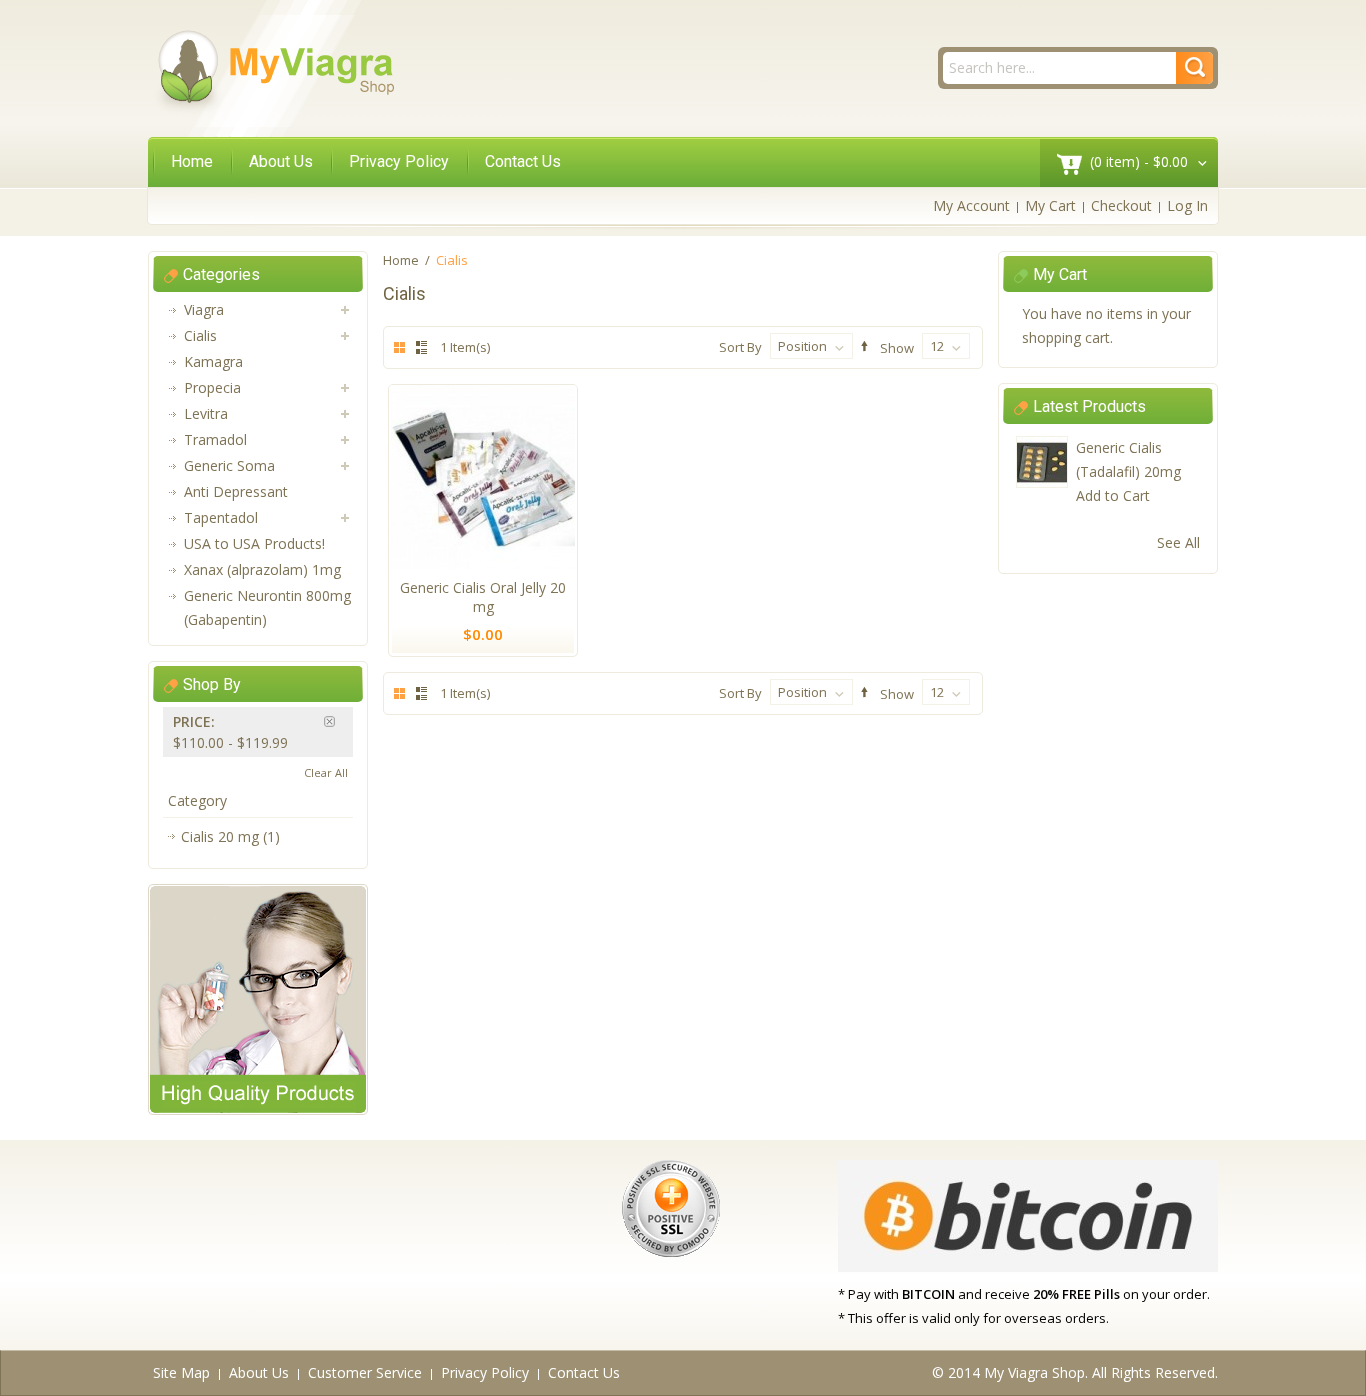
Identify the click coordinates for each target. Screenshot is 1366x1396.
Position (802, 346)
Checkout (1121, 205)
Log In (1187, 205)
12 (937, 346)
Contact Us (523, 161)
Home (192, 161)
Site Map (181, 1372)
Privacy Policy (399, 161)
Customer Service (365, 1372)
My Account (971, 205)
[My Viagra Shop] (275, 71)
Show (897, 347)
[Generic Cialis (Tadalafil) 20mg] (1042, 462)
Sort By (740, 347)
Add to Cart (1113, 495)
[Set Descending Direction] (861, 346)
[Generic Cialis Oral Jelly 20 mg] (483, 477)
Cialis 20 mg (220, 836)
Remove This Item (338, 721)
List (418, 347)
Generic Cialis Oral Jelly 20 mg (483, 597)
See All (1178, 542)
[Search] (1194, 68)
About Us (281, 161)
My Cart (1050, 205)
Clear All (326, 772)
